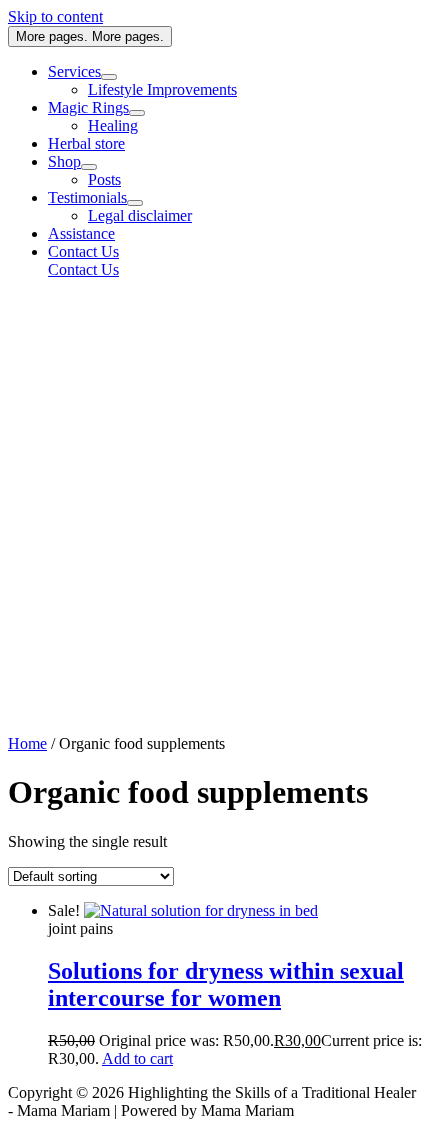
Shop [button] (64, 161)
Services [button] (74, 71)
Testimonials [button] (87, 197)
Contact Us (83, 269)
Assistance (81, 233)
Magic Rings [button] (88, 107)
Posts (104, 179)
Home (27, 743)
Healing (113, 125)
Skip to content (55, 16)
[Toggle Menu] (109, 77)
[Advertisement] (215, 510)
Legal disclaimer (140, 215)
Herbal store (86, 143)
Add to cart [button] (137, 1058)
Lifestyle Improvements (162, 89)
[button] (235, 252)
